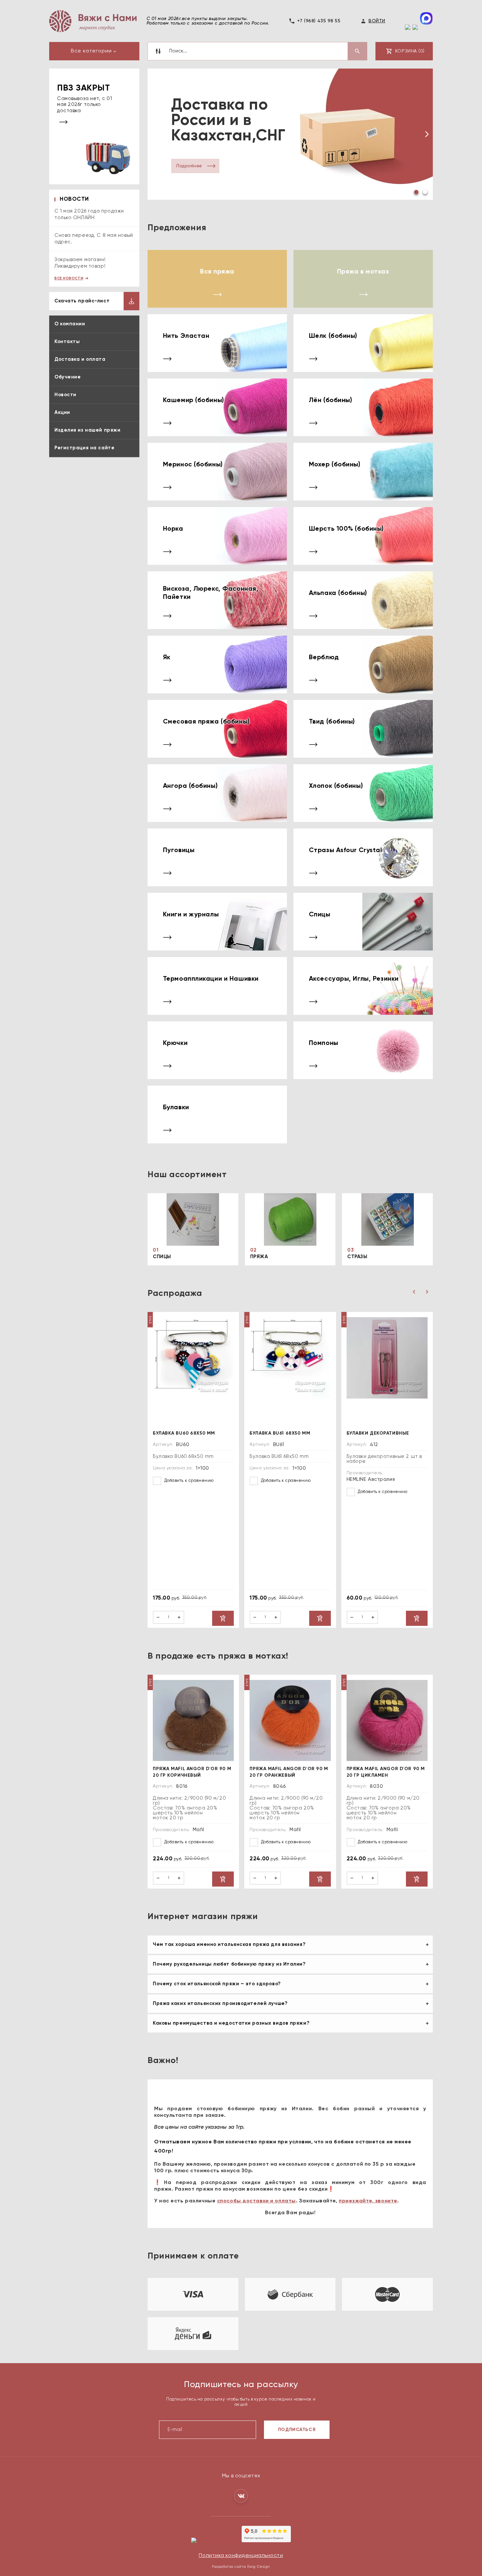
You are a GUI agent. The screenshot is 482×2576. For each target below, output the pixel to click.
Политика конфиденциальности (241, 2555)
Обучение (68, 377)
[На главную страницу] (93, 21)
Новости (65, 395)
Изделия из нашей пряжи (87, 430)
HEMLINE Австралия (371, 1479)
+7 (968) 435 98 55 (319, 21)
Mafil (199, 1829)
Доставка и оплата (80, 359)
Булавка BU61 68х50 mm (280, 1433)
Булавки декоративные (378, 1433)
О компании (70, 324)
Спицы (162, 1256)
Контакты (67, 342)
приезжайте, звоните (368, 2201)
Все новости (69, 278)
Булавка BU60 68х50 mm (184, 1433)
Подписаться (297, 2429)
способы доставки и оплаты (256, 2201)
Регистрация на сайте (84, 448)
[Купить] (223, 1618)
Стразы (357, 1256)
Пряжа (259, 1256)
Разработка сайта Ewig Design (241, 2566)
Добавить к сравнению (188, 1480)
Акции (62, 412)
